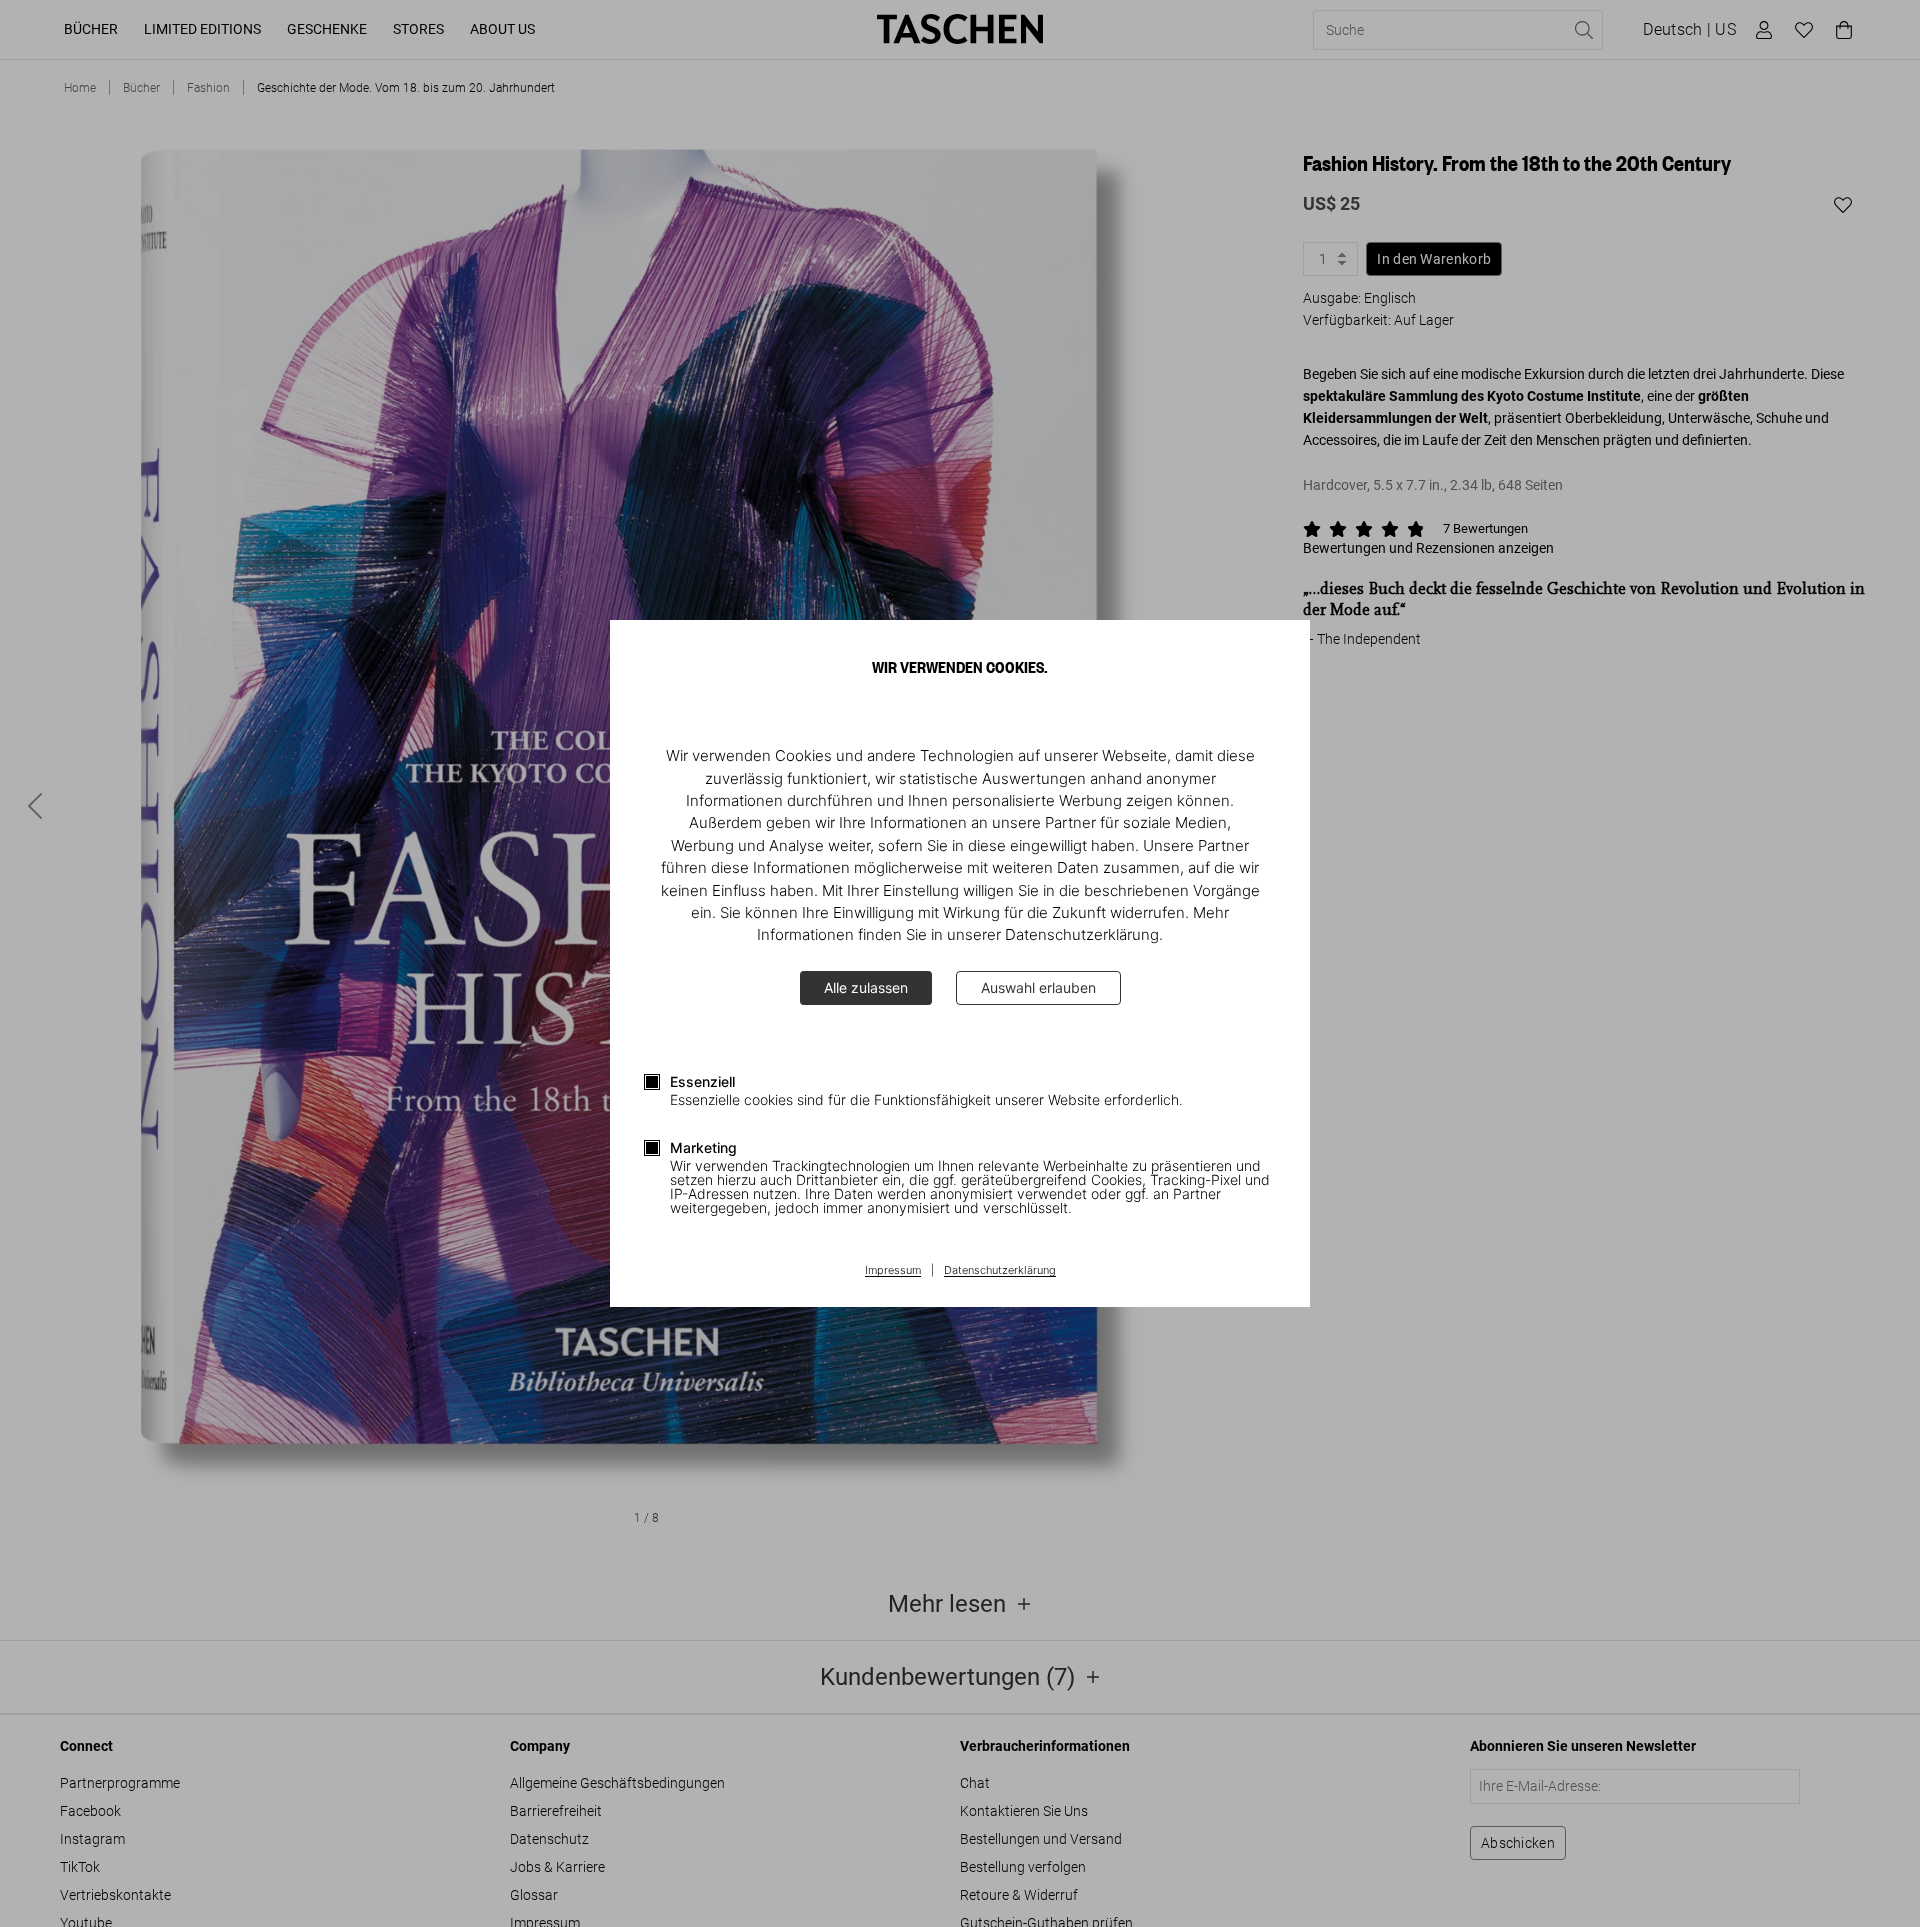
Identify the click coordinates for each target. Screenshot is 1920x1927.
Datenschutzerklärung (1000, 1271)
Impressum (893, 1271)
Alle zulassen (866, 987)
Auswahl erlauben (1038, 987)
